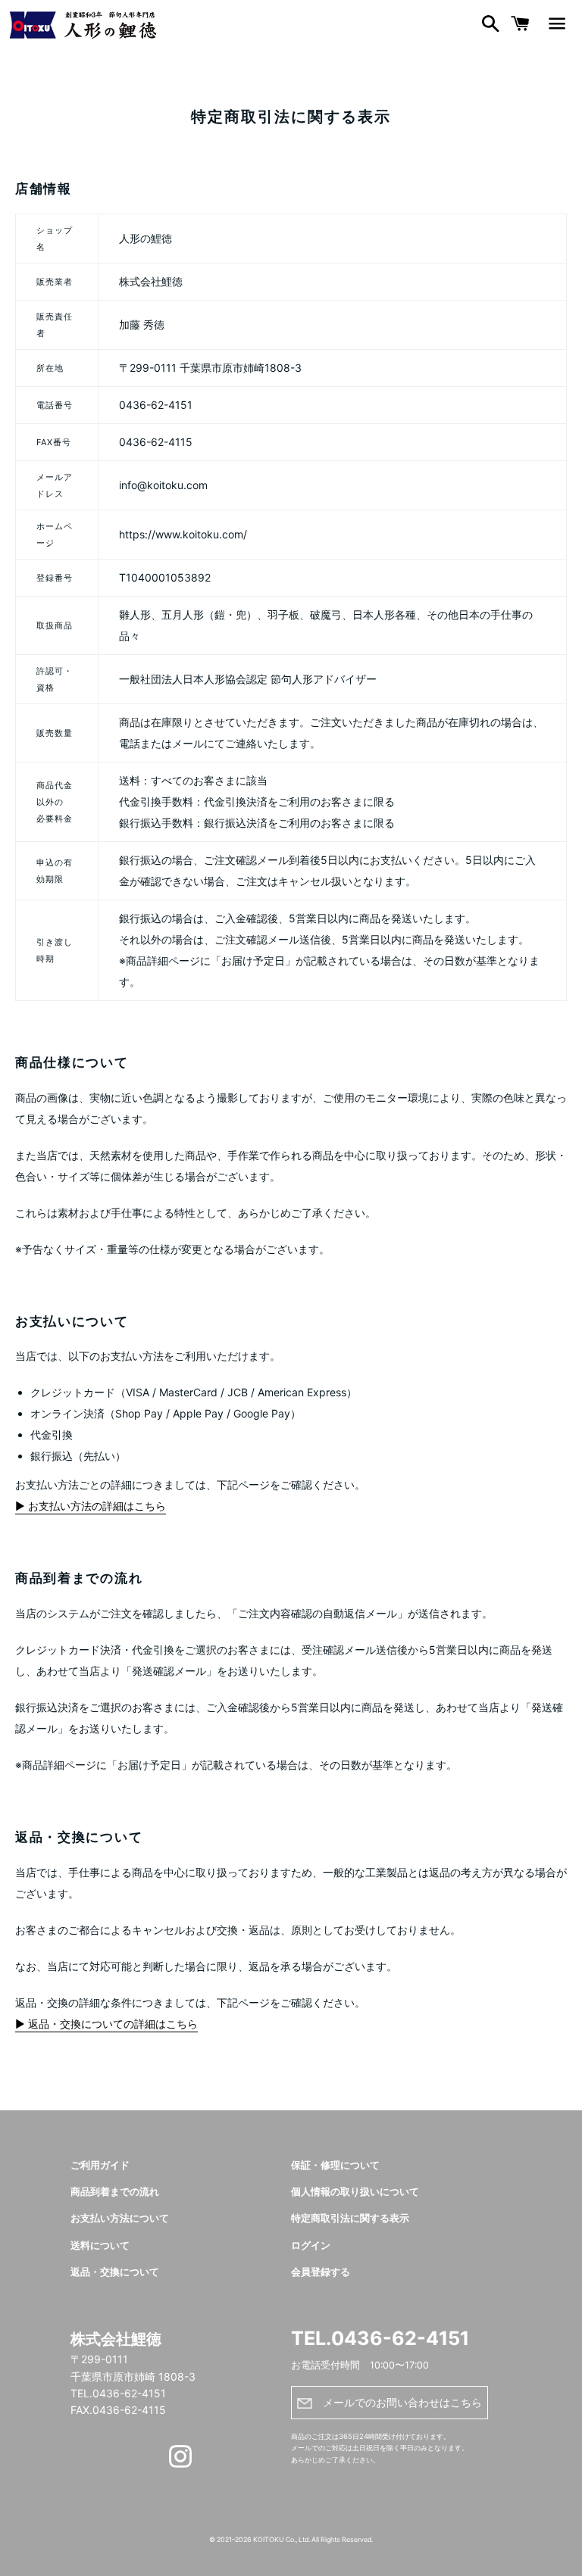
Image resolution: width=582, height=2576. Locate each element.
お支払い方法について (120, 2218)
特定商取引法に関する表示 (350, 2218)
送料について (100, 2245)
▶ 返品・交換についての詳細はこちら (106, 2024)
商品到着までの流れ (115, 2192)
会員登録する (321, 2272)
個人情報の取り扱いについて (355, 2192)
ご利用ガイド (100, 2165)
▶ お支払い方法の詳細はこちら (91, 1506)
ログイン (311, 2245)
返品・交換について (115, 2272)
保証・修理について (335, 2165)
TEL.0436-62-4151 (380, 2338)
